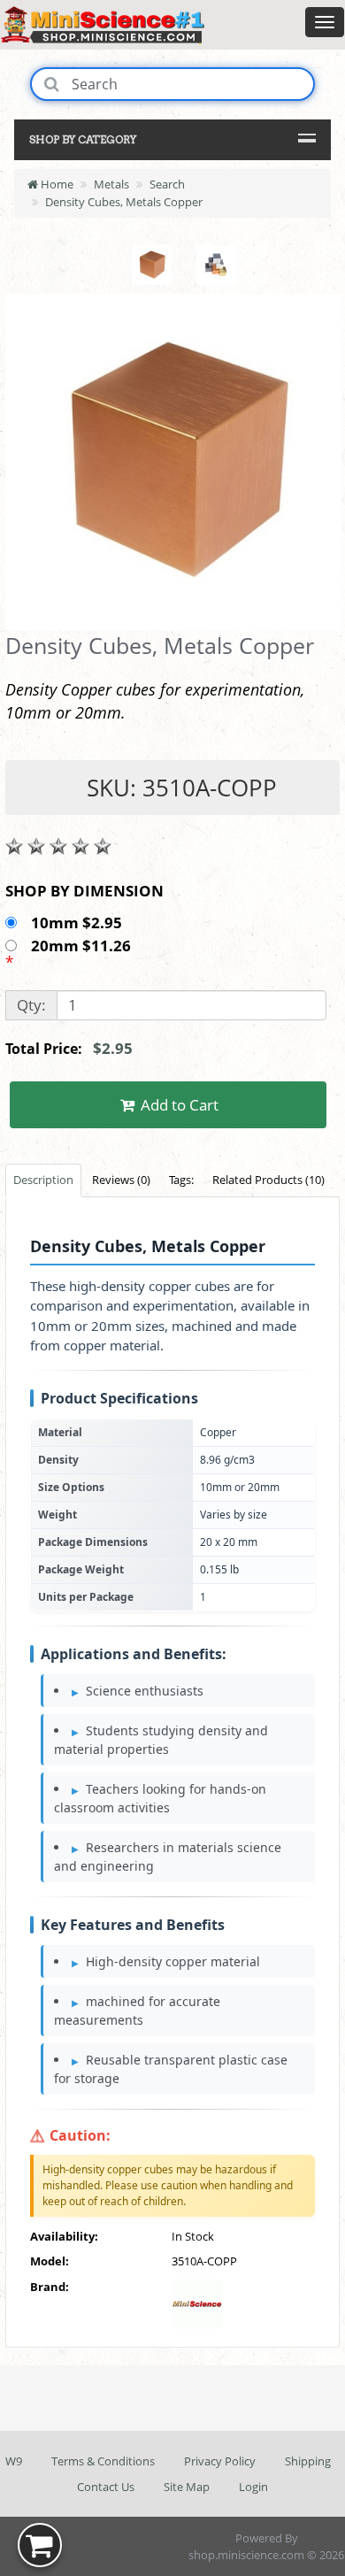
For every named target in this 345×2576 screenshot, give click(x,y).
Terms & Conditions (103, 2461)
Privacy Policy (220, 2461)
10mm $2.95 (78, 923)
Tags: (181, 1180)
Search (167, 184)
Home (56, 184)
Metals (111, 184)
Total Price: (69, 1048)
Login (253, 2487)
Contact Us (106, 2487)
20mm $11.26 (83, 946)
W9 (14, 2461)
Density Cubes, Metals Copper (124, 202)
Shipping (308, 2461)
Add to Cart (178, 1105)
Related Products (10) (268, 1180)
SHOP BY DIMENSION (84, 891)
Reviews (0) (121, 1180)
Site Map (187, 2487)
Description (43, 1180)
